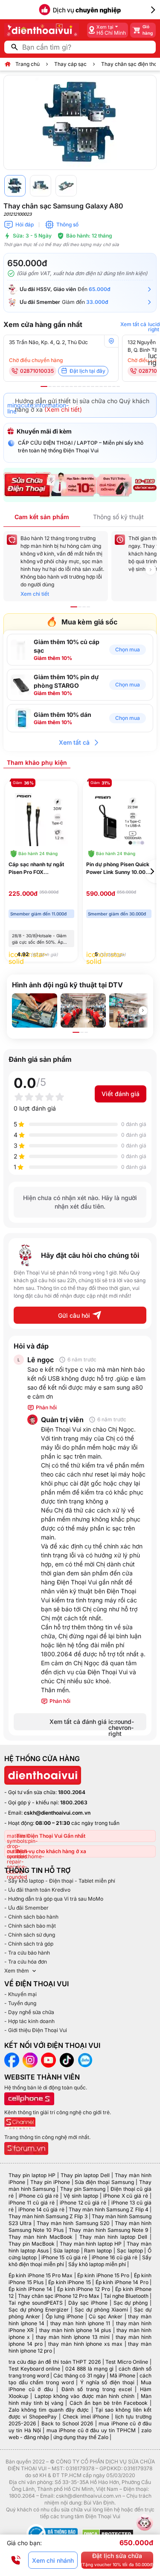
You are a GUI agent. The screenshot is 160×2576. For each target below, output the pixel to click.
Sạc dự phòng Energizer (39, 2310)
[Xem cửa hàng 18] (118, 386)
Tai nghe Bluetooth (126, 2296)
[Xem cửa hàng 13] (97, 386)
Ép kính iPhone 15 (70, 2282)
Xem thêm (17, 1971)
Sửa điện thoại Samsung (104, 2182)
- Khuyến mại (20, 1994)
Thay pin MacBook (32, 2244)
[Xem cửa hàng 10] (84, 386)
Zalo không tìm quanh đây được (49, 2410)
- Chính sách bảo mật (30, 1926)
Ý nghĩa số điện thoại (107, 2382)
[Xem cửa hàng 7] (71, 386)
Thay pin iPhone (50, 2182)
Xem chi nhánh (53, 2560)
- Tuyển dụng (20, 2003)
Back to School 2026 (67, 2423)
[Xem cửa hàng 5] (63, 386)
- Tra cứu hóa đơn (26, 1962)
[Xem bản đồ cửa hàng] (111, 341)
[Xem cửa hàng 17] (114, 386)
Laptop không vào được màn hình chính (85, 2396)
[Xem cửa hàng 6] (67, 386)
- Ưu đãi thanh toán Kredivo (37, 1890)
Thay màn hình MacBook (41, 2237)
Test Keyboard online (34, 2369)
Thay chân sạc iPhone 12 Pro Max (59, 2296)
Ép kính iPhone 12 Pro (84, 2289)
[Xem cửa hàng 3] (54, 386)
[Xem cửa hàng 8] (76, 386)
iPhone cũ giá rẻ (39, 2196)
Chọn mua (128, 649)
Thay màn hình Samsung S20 (73, 2223)
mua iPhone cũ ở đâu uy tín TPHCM (91, 2430)
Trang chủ (28, 64)
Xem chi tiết (35, 594)
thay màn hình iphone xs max (85, 2344)
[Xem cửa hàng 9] (80, 386)
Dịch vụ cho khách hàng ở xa (51, 1851)
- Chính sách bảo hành (31, 1917)
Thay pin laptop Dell (85, 2175)
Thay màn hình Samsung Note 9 (108, 2230)
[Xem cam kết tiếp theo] (151, 570)
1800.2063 (74, 1802)
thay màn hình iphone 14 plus (75, 2330)
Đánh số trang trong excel (97, 2389)
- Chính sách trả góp (29, 1944)
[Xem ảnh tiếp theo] (143, 1010)
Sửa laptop (66, 2251)
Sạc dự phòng (131, 2303)
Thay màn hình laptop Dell (113, 2237)
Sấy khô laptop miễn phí (97, 2264)
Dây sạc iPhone (88, 2303)
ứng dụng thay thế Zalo (81, 2437)
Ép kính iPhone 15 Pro (103, 2275)
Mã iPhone (122, 2375)
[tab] (37, 762)
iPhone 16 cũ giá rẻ (115, 2257)
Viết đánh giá (121, 1094)
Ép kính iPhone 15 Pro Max (41, 2275)
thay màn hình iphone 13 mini (73, 2337)
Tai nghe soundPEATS (36, 2303)
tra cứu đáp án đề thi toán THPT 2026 (55, 2362)
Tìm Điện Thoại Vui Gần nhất (51, 1836)
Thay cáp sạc (70, 64)
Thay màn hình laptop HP (91, 2244)
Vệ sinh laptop (81, 2196)
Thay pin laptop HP (32, 2175)
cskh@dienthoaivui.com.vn (57, 1813)
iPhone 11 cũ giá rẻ (32, 2203)
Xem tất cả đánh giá (92, 1724)
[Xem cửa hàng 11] (88, 386)
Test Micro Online (127, 2362)
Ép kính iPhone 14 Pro (122, 2282)
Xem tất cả (74, 742)
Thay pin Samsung (83, 2189)
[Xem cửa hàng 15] (105, 386)
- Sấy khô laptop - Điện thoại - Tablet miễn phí (60, 1881)
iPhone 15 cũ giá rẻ (64, 2257)
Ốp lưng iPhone (64, 2316)
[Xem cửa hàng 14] (101, 386)
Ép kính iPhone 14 (30, 2289)
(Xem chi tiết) (63, 409)
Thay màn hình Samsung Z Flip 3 (48, 2216)
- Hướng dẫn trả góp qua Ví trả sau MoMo (54, 1899)
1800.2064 (72, 1792)
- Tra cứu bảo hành (27, 1953)
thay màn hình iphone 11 (80, 2323)
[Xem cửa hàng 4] (58, 386)
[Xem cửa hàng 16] (110, 386)
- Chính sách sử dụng (30, 1935)
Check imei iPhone (86, 2417)
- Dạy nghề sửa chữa (29, 2012)
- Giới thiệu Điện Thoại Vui (36, 2030)
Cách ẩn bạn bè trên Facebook (109, 2403)
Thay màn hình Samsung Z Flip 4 (109, 2209)
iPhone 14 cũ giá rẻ (41, 2209)
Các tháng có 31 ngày (79, 2375)
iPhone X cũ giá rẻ (126, 2196)
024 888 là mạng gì (89, 2369)
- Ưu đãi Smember (26, 1908)
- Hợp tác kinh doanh (29, 2021)
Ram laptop (98, 2251)
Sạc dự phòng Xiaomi (101, 2310)
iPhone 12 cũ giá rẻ (83, 2203)
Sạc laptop (130, 2251)
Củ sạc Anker (106, 2316)
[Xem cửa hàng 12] (93, 386)
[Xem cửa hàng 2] (50, 386)
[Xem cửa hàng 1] (44, 386)
